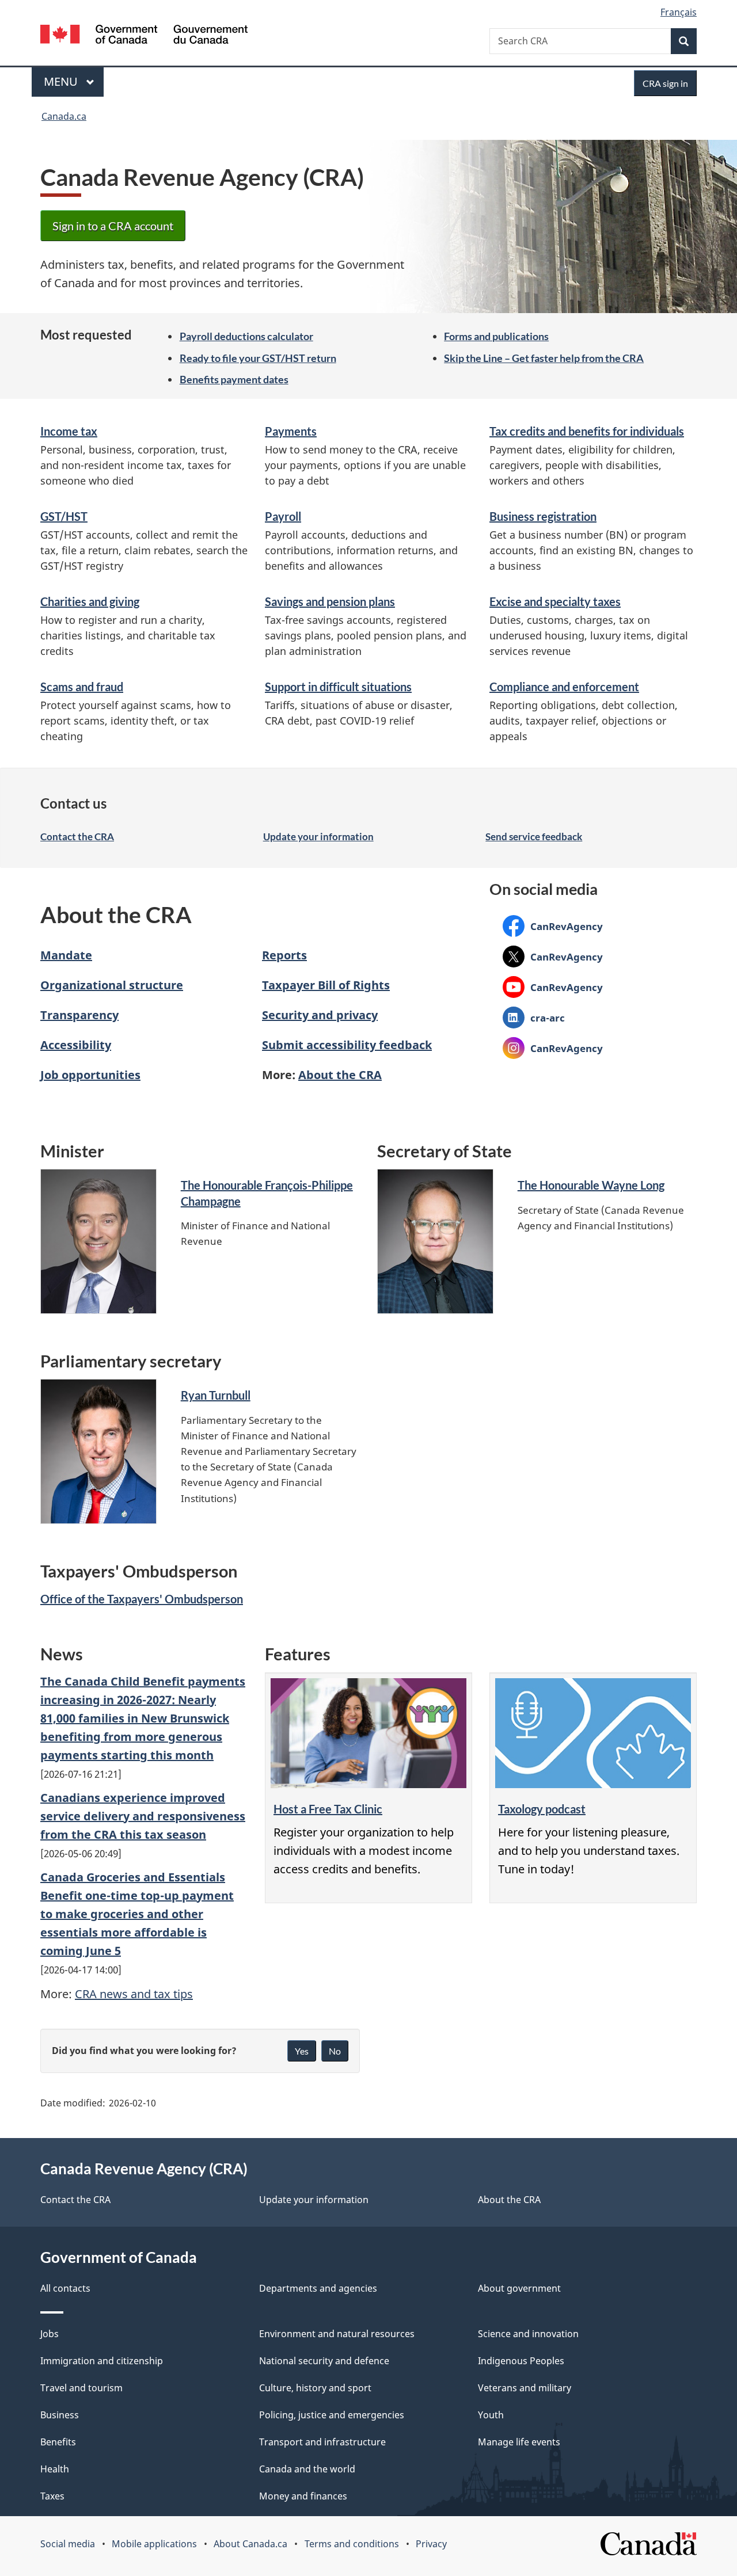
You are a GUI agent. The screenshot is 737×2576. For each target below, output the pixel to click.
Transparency (79, 1015)
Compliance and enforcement (564, 687)
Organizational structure (112, 985)
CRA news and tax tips (134, 1994)
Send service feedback (534, 837)
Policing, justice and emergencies (332, 2415)
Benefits (58, 2442)
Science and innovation (528, 2334)
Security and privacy (320, 1015)
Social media (68, 2544)
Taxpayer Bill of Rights (326, 985)
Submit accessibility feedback (347, 1045)
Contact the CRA (77, 837)
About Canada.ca (250, 2544)
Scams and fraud (82, 687)
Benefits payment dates (234, 379)
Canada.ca (64, 116)
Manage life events (519, 2442)
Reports (284, 955)
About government (519, 2288)
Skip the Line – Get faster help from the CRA (544, 358)
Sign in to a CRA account (113, 226)
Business (60, 2415)
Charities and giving (90, 601)
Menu (62, 81)
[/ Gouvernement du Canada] (144, 36)
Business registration (543, 516)
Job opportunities (90, 1075)
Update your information (318, 837)
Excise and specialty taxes (555, 601)
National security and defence (324, 2361)
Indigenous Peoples (521, 2361)
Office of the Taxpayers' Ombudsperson (142, 1599)
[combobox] (593, 41)
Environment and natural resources (337, 2334)
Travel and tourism (81, 2388)
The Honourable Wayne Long (591, 1185)
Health (55, 2469)
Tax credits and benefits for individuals (587, 431)
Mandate (66, 955)
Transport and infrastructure (322, 2442)
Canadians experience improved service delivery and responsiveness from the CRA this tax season (143, 1816)
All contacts (65, 2288)
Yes (302, 2051)
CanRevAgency (553, 926)
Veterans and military (525, 2388)
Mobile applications (154, 2544)
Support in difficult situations (338, 687)
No (335, 2051)
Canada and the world (307, 2469)
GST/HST (64, 516)
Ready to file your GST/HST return (258, 358)
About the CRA (340, 1075)
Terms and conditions (352, 2544)
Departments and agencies (318, 2288)
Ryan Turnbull (216, 1395)
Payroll (283, 516)
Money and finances (303, 2496)
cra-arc (534, 1018)
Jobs (50, 2334)
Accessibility (76, 1045)
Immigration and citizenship (102, 2361)
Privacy (431, 2544)
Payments (291, 431)
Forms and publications (496, 336)
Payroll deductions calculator (246, 336)
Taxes (52, 2496)
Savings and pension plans (330, 601)
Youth (491, 2415)
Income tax (69, 431)
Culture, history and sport (315, 2388)
